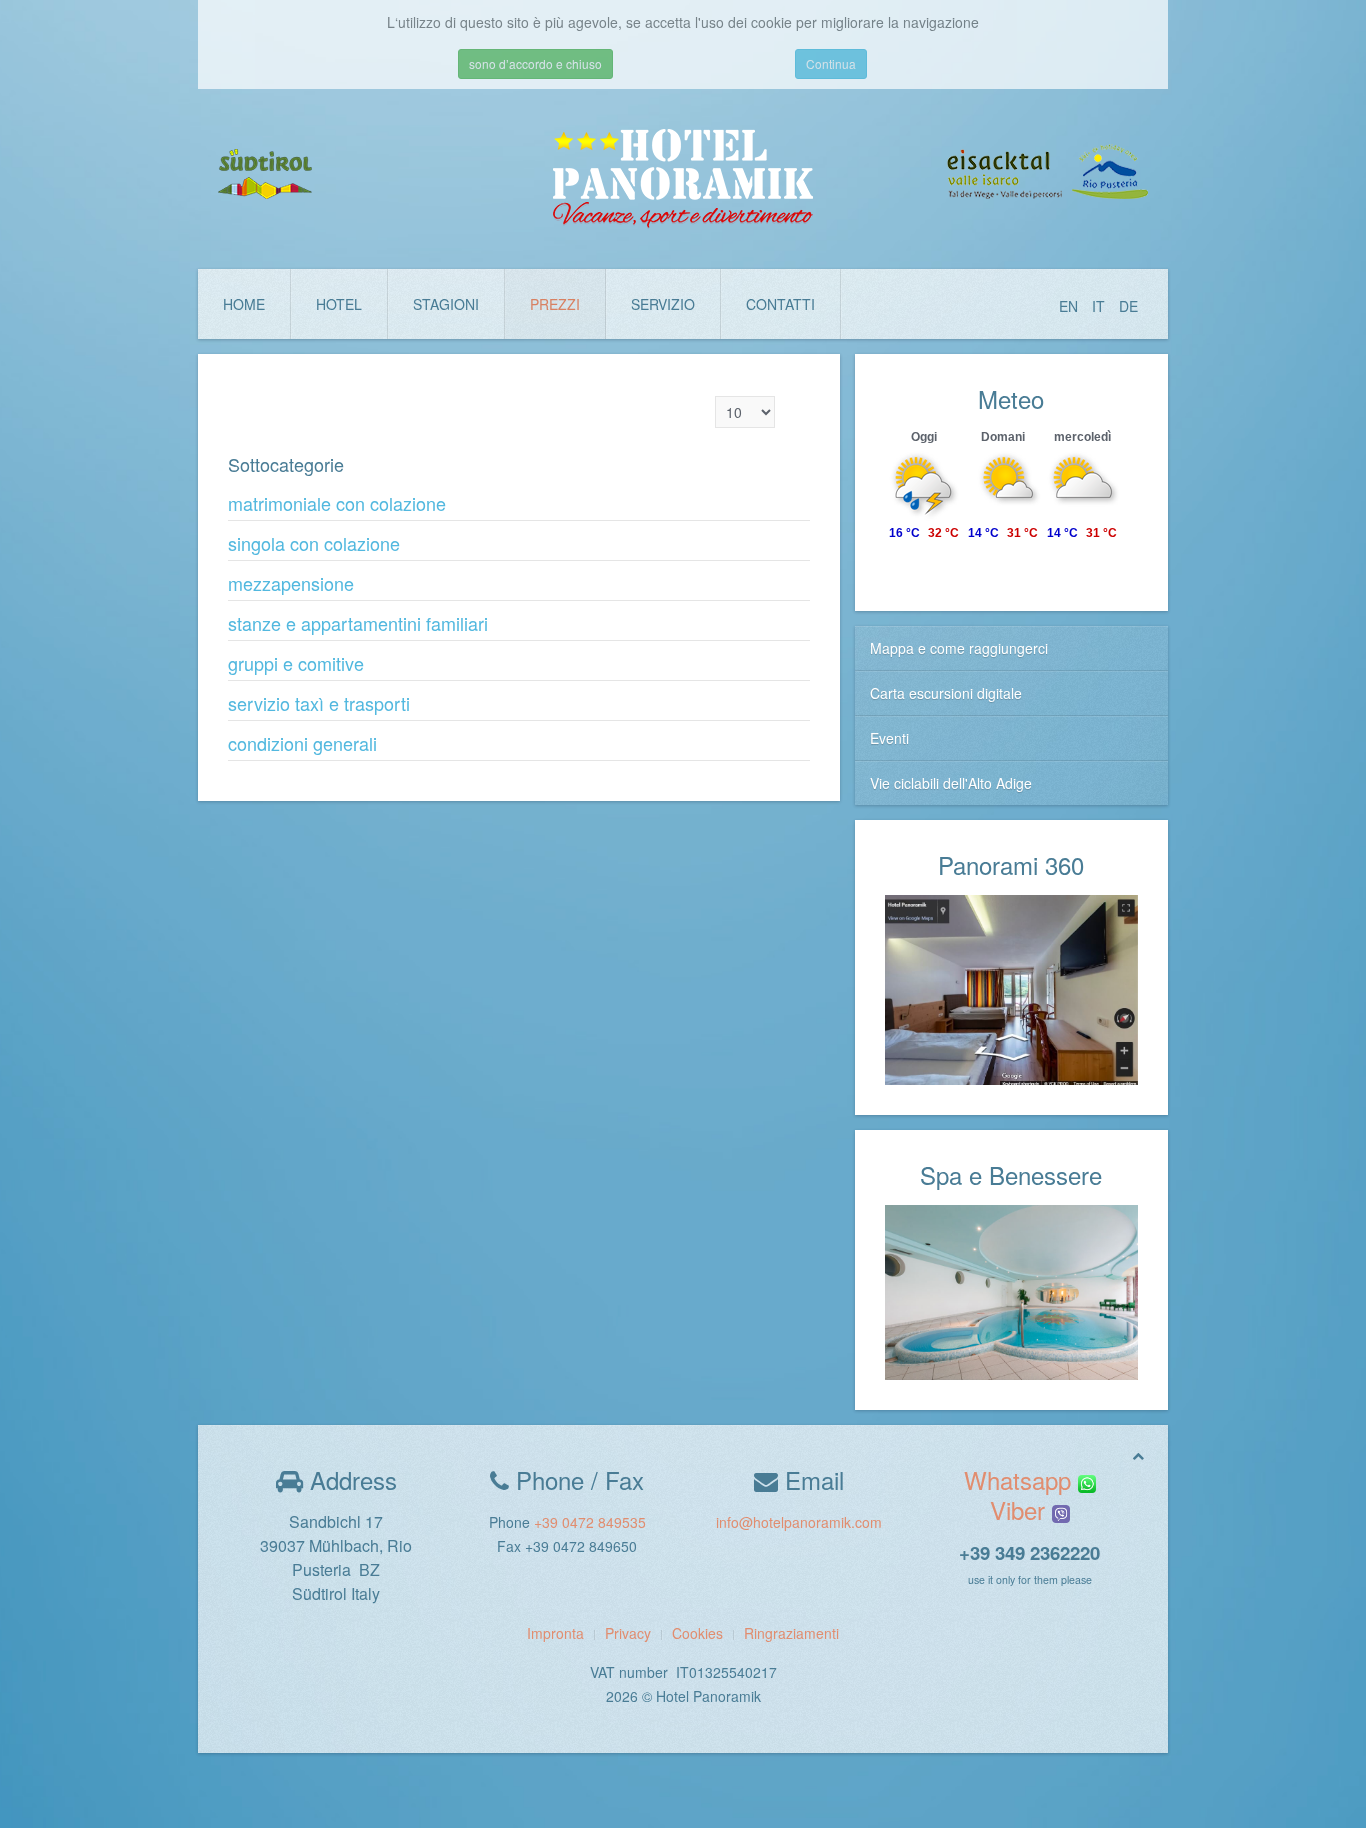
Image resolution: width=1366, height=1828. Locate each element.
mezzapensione (291, 583)
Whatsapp (1021, 1479)
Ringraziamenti (791, 1633)
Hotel (339, 304)
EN (1070, 306)
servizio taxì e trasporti (319, 703)
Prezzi (555, 304)
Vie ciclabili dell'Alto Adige (951, 783)
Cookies (697, 1633)
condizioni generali (302, 743)
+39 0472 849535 (590, 1522)
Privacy (628, 1633)
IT (1100, 306)
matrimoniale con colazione (337, 503)
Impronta (555, 1633)
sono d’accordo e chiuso (535, 63)
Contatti (780, 304)
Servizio (663, 304)
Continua (831, 63)
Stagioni (446, 304)
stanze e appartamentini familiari (358, 623)
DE (1128, 306)
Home (244, 304)
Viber (1021, 1509)
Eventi (889, 738)
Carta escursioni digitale (946, 693)
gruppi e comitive (296, 663)
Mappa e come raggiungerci (959, 648)
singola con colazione (314, 543)
